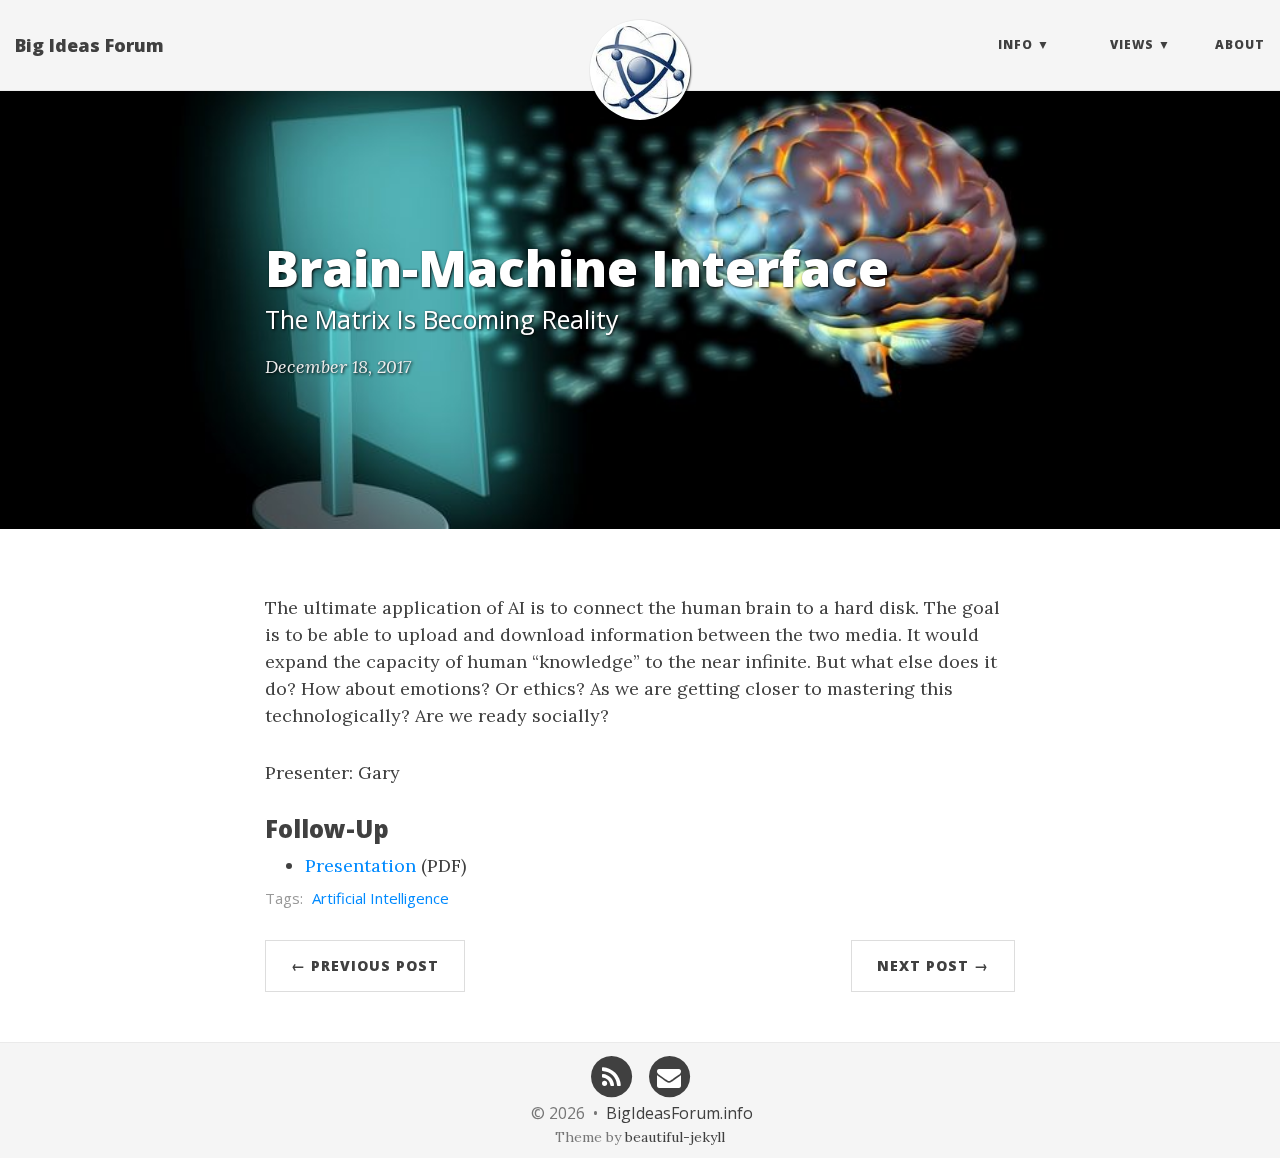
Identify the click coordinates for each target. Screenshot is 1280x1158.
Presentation (360, 865)
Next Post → (933, 965)
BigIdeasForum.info (679, 1113)
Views (1132, 44)
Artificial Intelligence (380, 898)
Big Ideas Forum (89, 45)
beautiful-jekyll (675, 1137)
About (1240, 44)
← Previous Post (365, 965)
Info (1015, 44)
